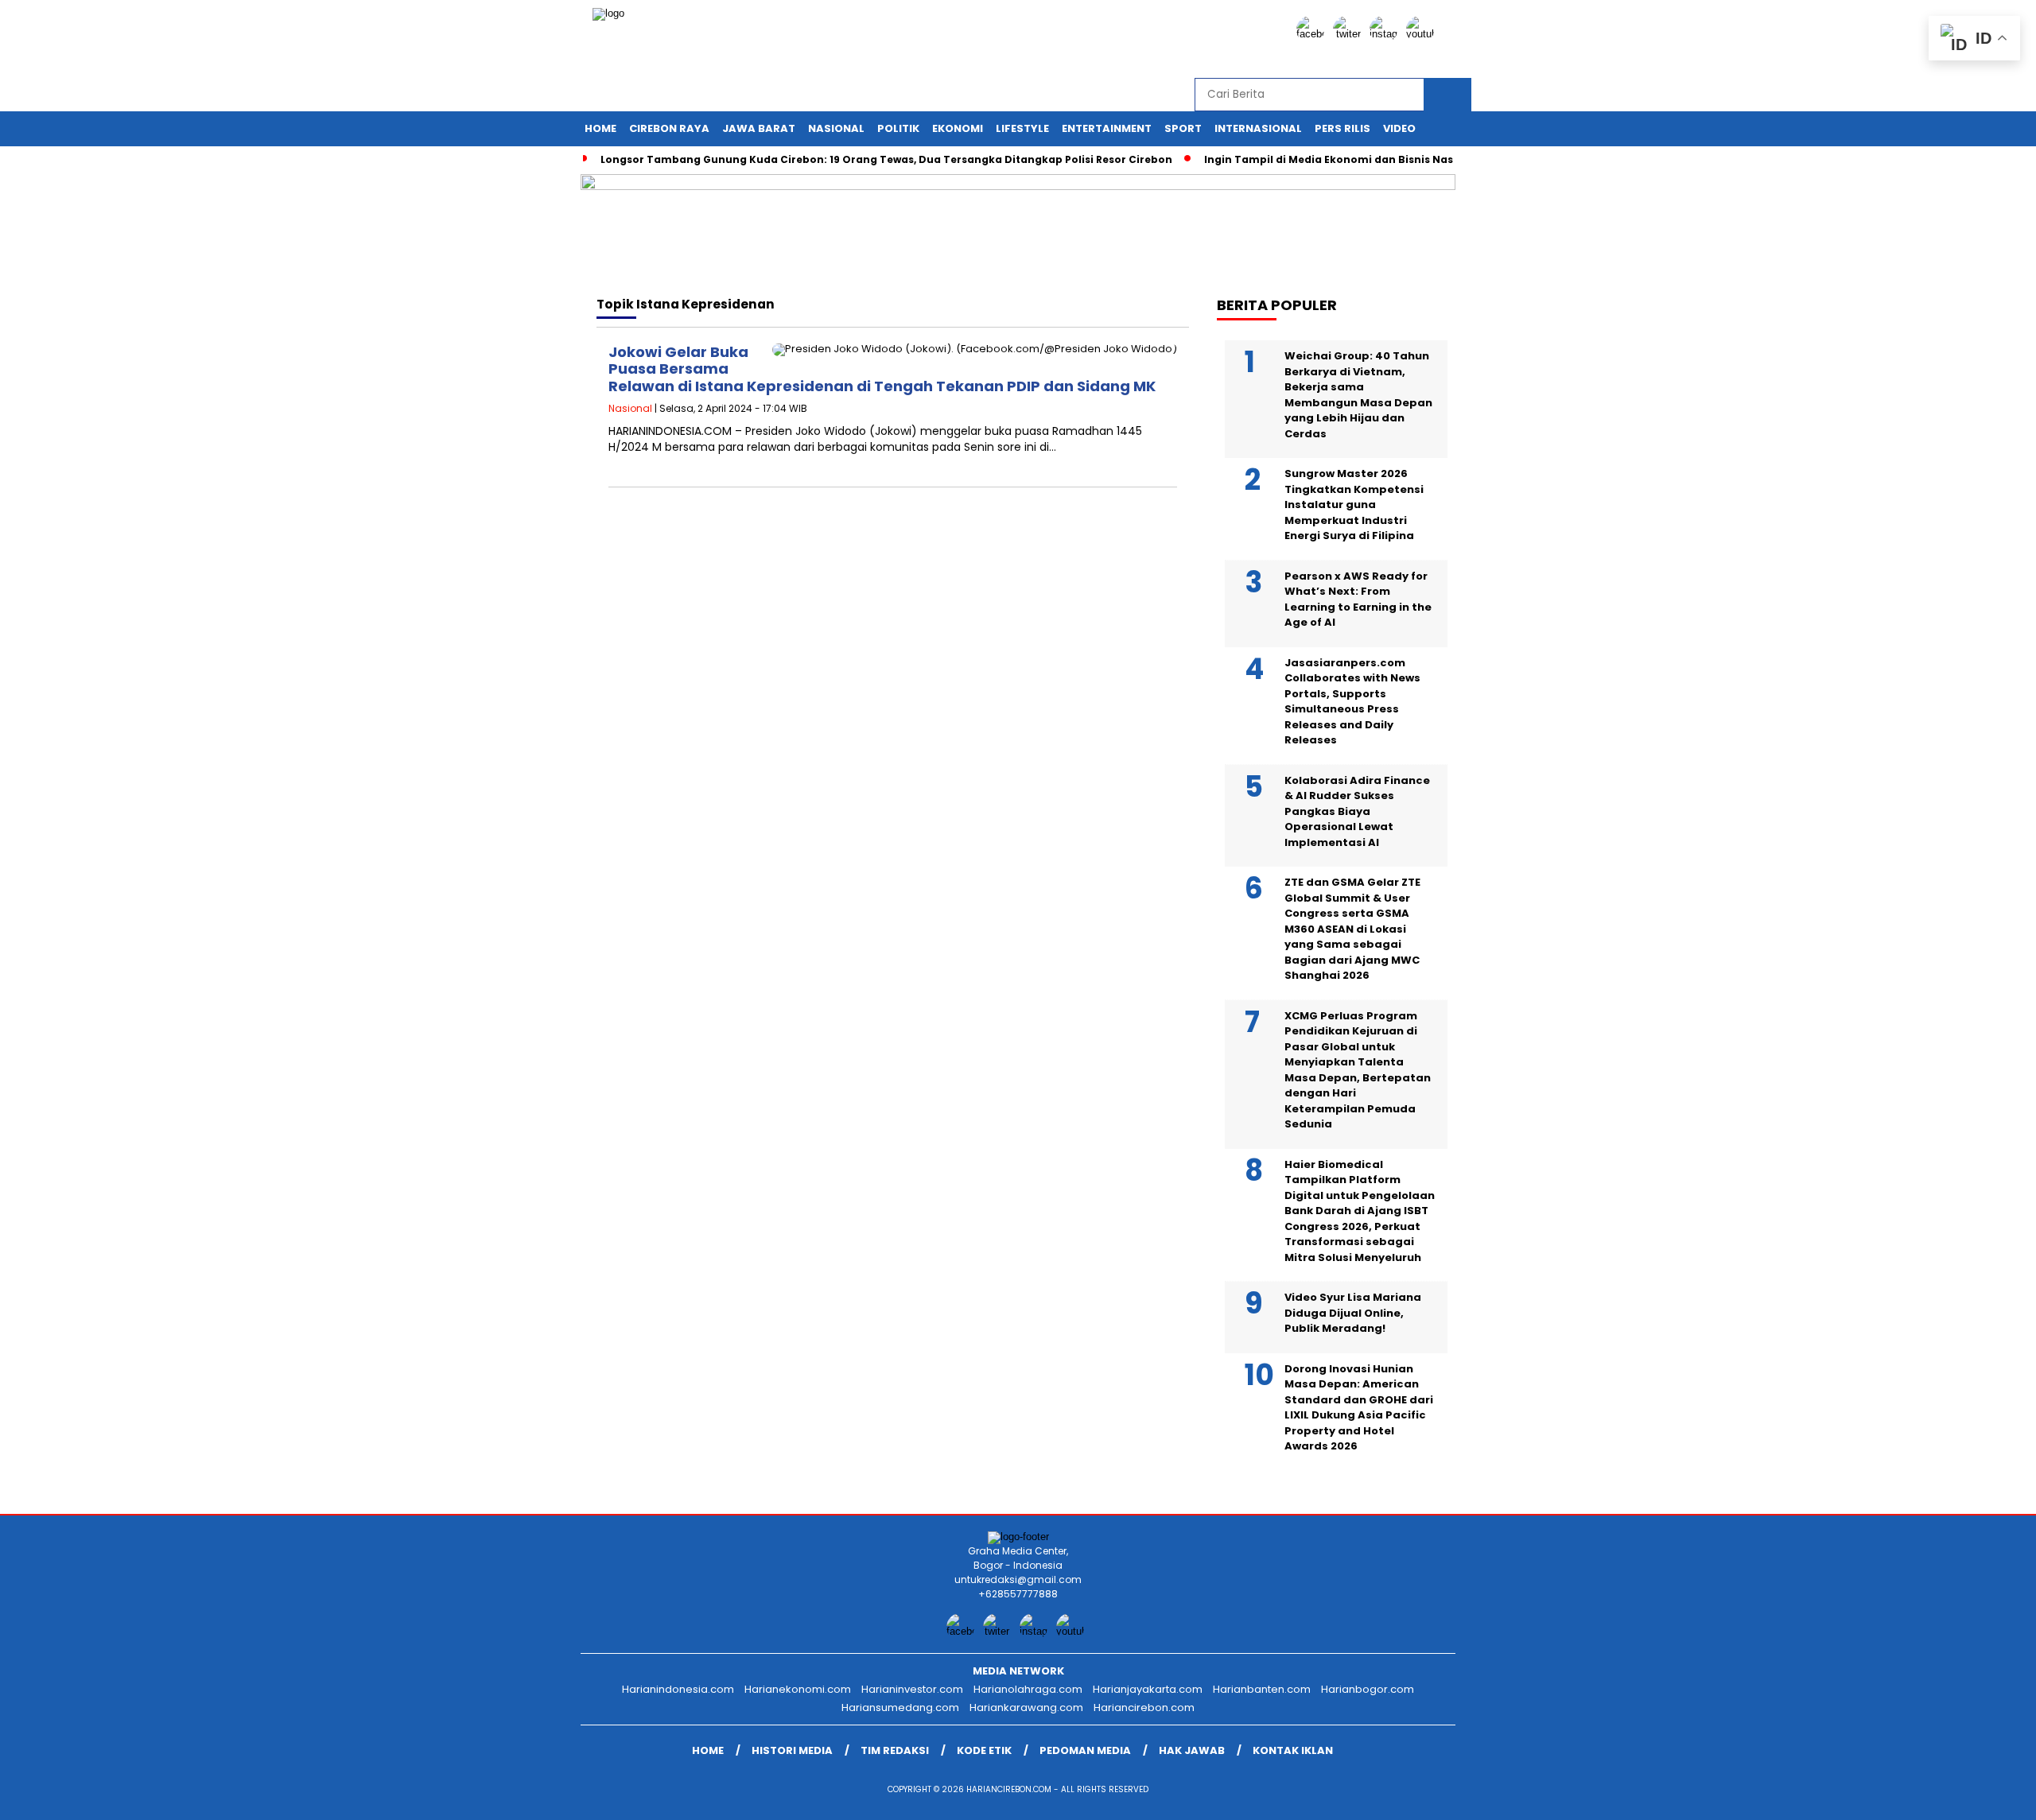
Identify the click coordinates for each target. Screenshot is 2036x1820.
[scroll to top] (1962, 1795)
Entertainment (1107, 128)
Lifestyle (1022, 128)
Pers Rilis (1342, 128)
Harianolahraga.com (1028, 1689)
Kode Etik (984, 1750)
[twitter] (1350, 34)
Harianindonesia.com (678, 1689)
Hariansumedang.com (900, 1707)
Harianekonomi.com (798, 1689)
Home (600, 128)
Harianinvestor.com (912, 1689)
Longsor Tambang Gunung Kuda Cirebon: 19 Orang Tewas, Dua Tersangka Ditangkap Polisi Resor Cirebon (886, 159)
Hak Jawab (1192, 1750)
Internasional (1258, 128)
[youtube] (1423, 34)
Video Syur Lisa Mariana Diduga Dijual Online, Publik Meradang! (1353, 1313)
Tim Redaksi (895, 1750)
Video (1399, 128)
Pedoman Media (1085, 1750)
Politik (898, 128)
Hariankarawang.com (1026, 1707)
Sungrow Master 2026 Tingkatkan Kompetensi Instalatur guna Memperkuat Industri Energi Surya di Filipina (1354, 504)
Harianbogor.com (1368, 1689)
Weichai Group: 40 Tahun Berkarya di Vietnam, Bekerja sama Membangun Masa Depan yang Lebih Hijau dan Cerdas (1358, 395)
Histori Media (792, 1750)
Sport (1183, 128)
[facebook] (1313, 34)
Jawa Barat (759, 128)
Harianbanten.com (1262, 1689)
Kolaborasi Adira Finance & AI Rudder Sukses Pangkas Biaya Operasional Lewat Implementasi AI (1357, 811)
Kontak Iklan (1293, 1750)
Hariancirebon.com (1144, 1707)
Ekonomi (958, 128)
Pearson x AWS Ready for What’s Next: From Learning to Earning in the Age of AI (1358, 600)
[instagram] (1386, 34)
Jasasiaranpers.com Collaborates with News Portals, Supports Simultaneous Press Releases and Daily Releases (1352, 702)
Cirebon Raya (669, 128)
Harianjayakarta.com (1148, 1689)
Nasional (836, 128)
